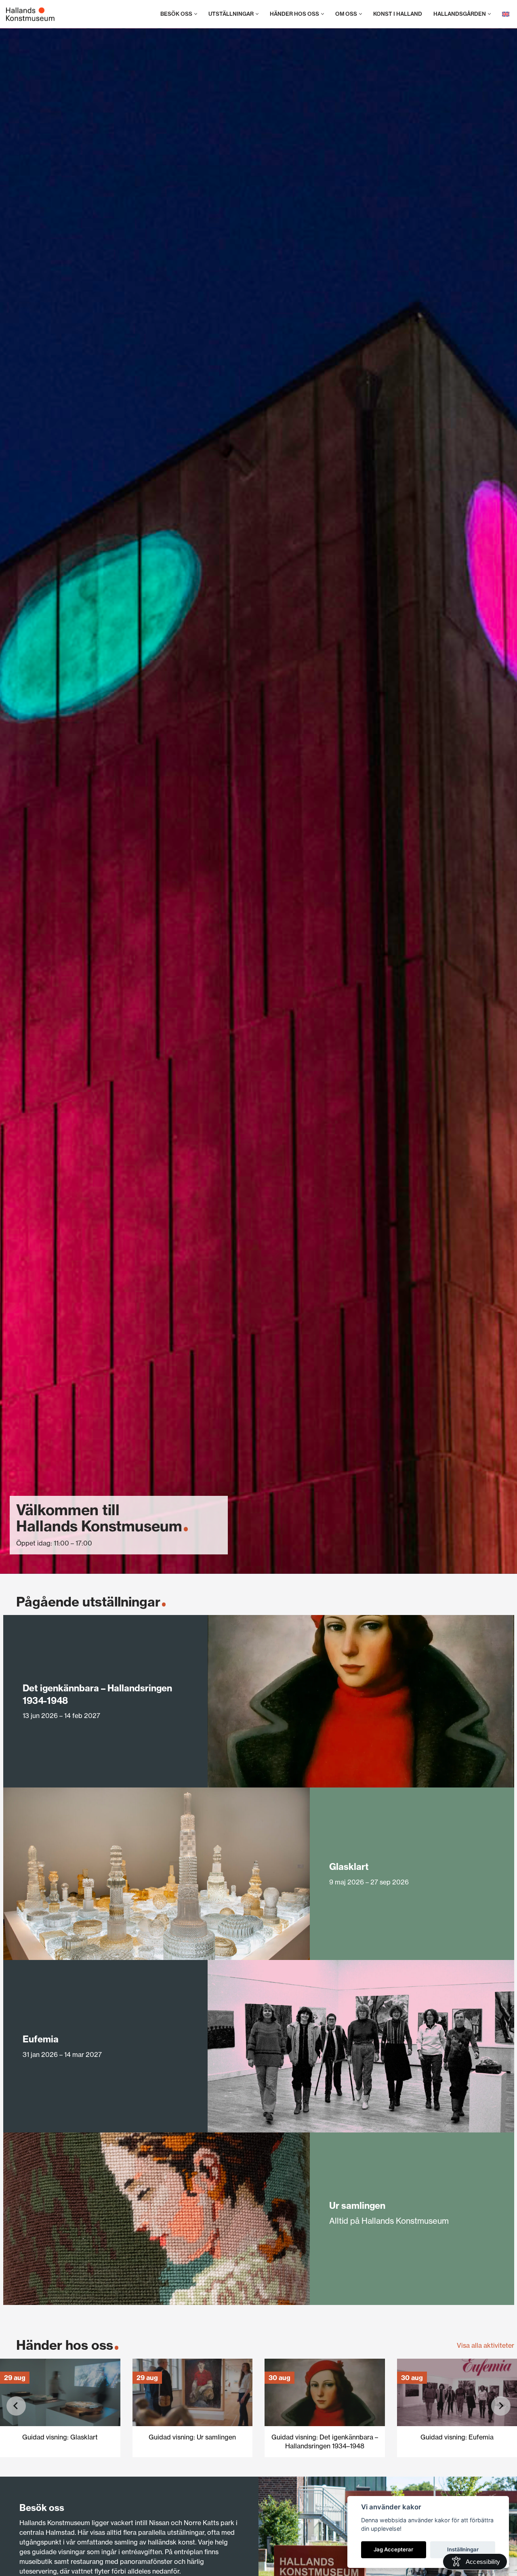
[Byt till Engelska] (506, 14)
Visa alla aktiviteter (485, 2345)
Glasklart (349, 1866)
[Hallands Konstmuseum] (30, 14)
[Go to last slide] (16, 2406)
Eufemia (41, 2039)
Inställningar (463, 2549)
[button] (196, 14)
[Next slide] (501, 2406)
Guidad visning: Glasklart (60, 2437)
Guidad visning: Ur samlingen (192, 2437)
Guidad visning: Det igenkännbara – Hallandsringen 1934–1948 (325, 2441)
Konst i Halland (398, 14)
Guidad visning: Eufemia (457, 2437)
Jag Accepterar (393, 2549)
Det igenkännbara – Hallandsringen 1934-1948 (97, 1694)
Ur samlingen (357, 2205)
